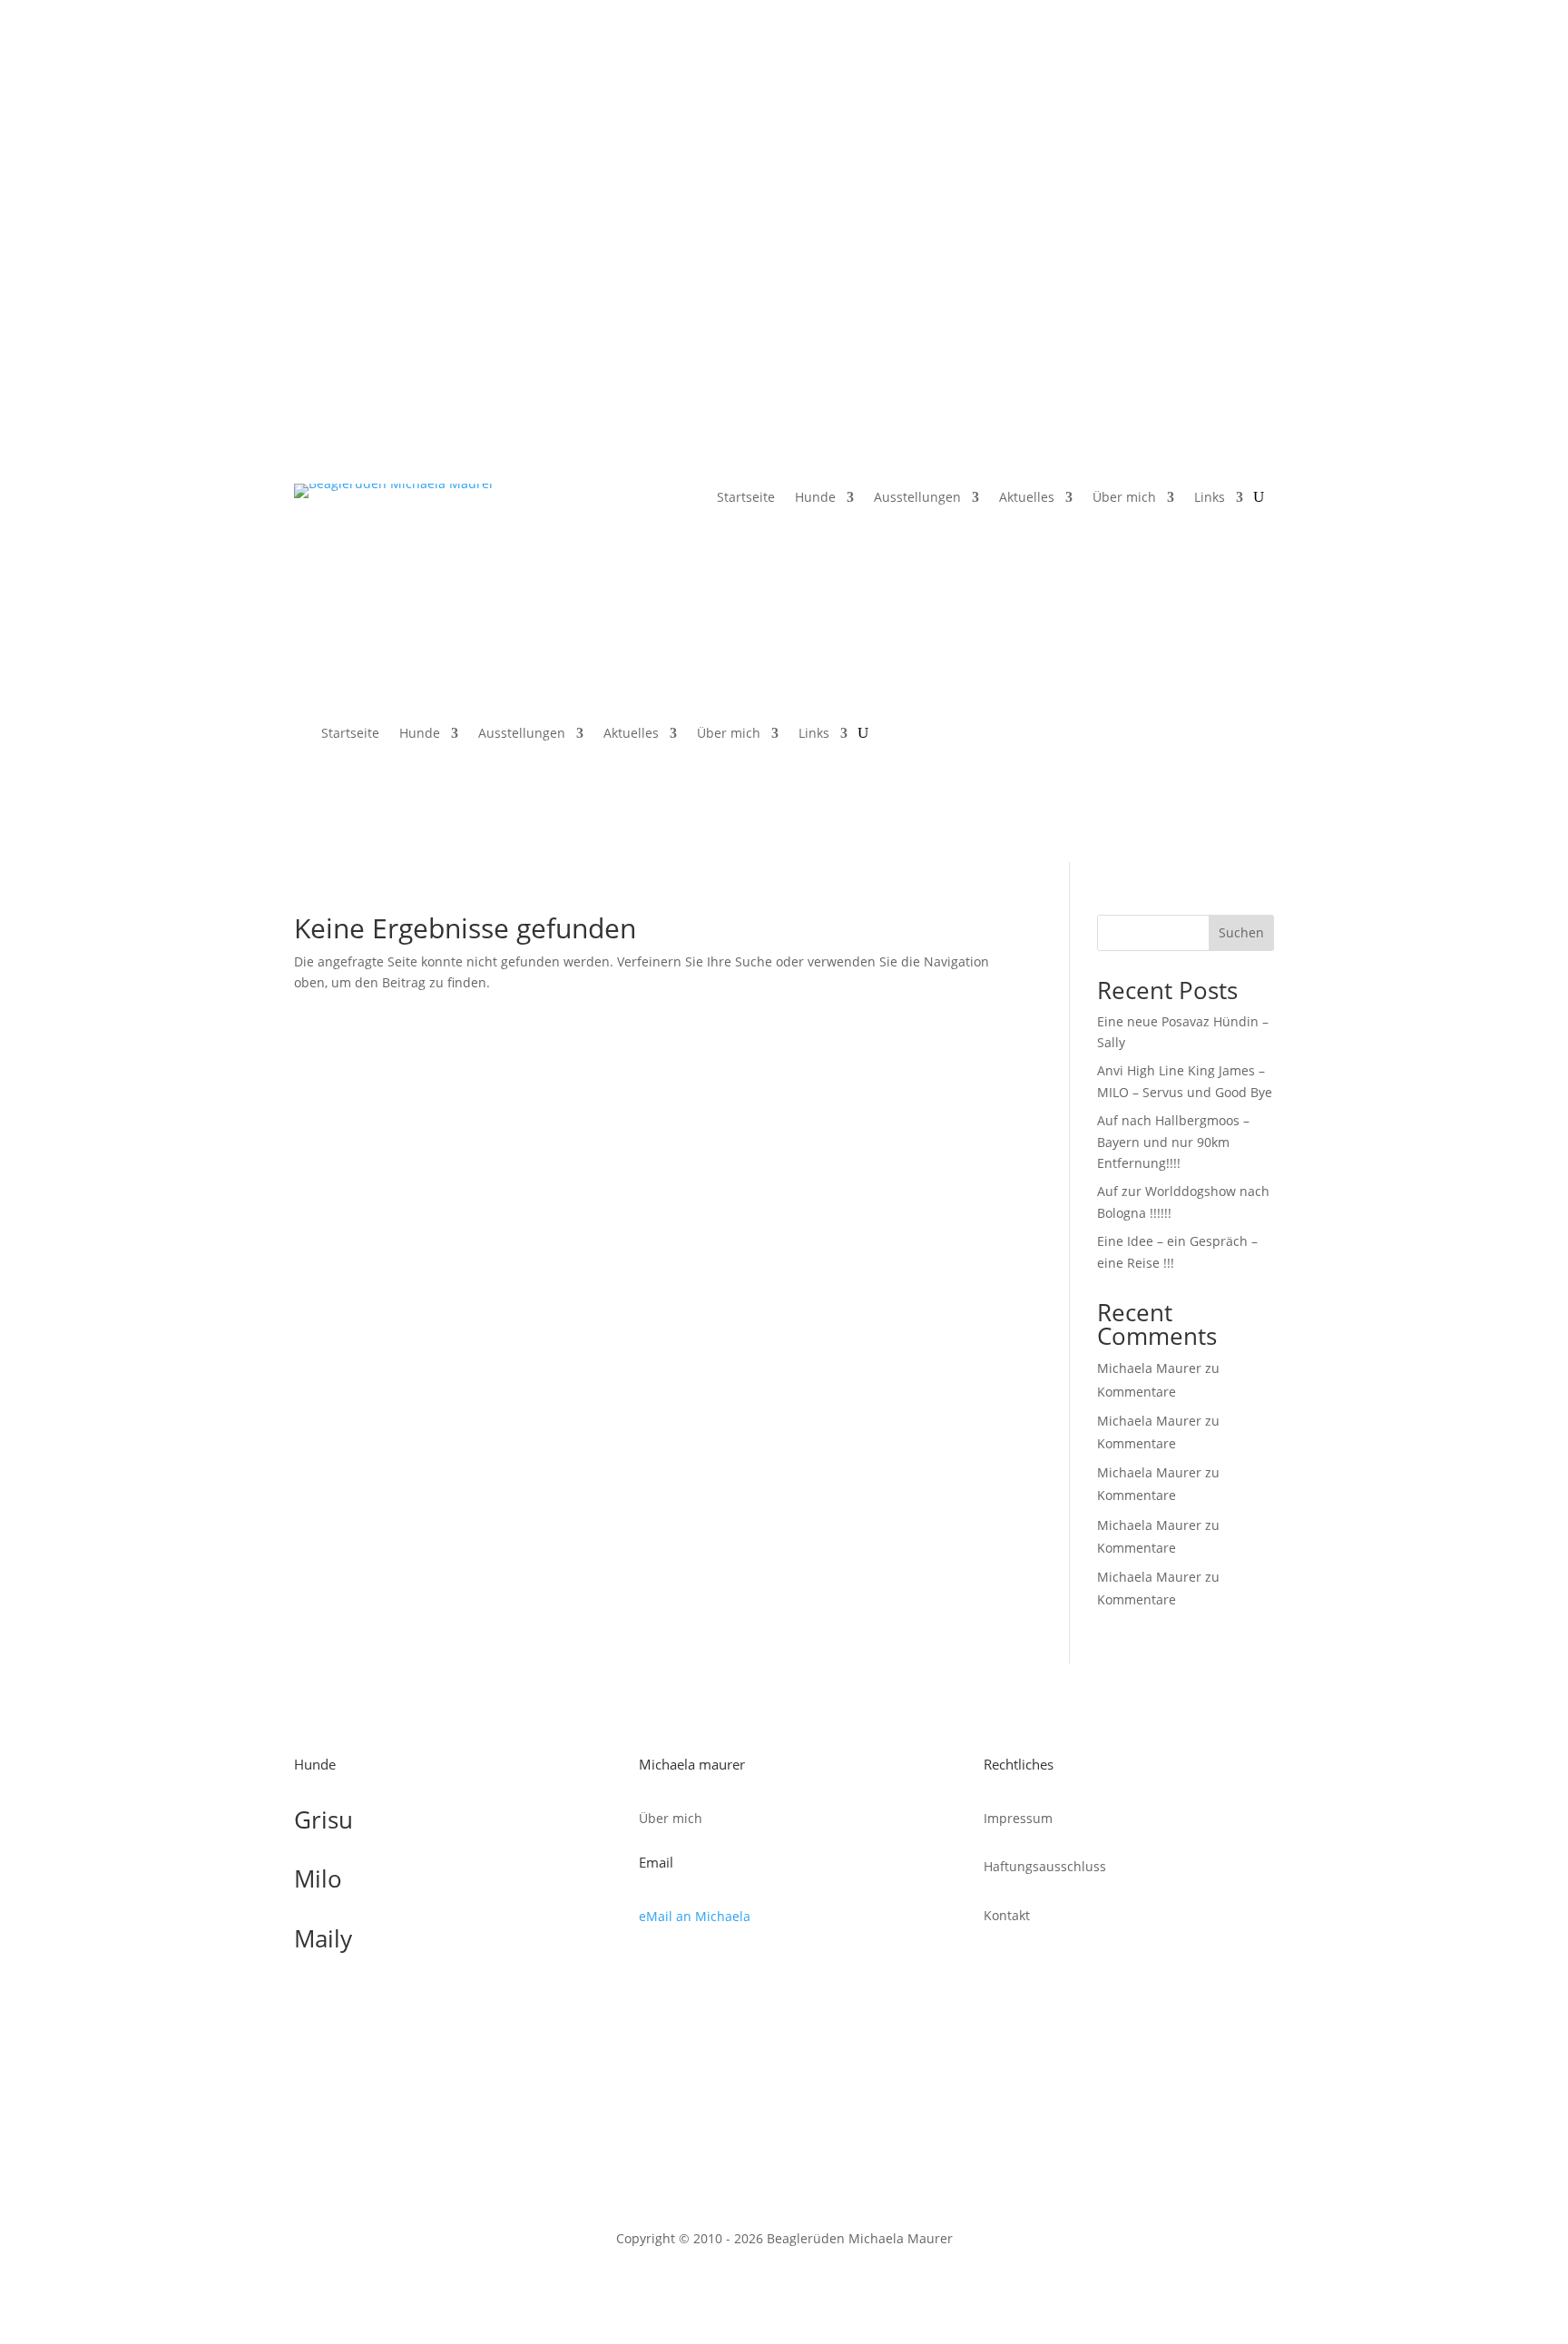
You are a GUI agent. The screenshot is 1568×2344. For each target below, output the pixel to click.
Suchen (1241, 932)
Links (1210, 498)
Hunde (815, 498)
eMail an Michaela (695, 1916)
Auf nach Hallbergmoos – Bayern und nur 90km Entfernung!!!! (1173, 1142)
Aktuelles (1027, 498)
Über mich (1124, 498)
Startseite (746, 498)
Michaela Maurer (1149, 1368)
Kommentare (1137, 1392)
